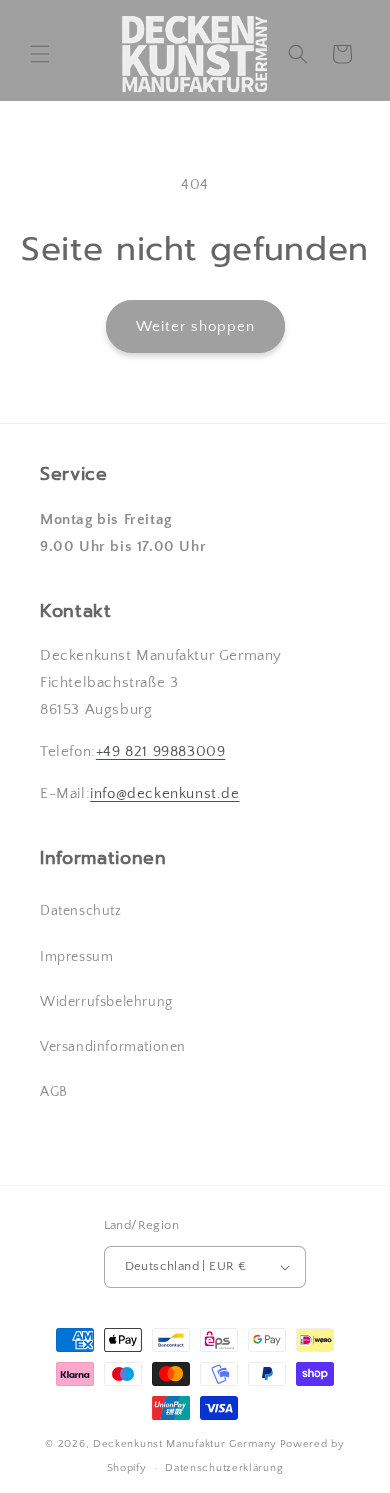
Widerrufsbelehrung (106, 1002)
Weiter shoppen (195, 326)
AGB (54, 1092)
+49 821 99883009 (161, 751)
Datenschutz (81, 911)
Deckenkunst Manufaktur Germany (185, 1444)
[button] (40, 54)
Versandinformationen (113, 1047)
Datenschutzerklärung (224, 1468)
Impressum (76, 957)
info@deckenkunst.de (164, 793)
